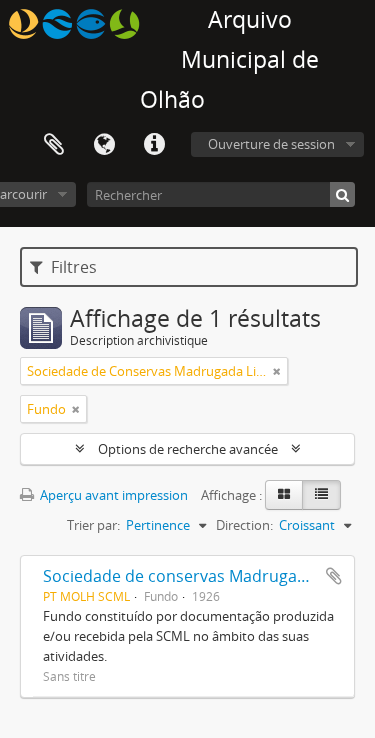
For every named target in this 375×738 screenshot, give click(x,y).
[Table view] (321, 495)
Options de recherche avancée (188, 449)
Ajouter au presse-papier (334, 576)
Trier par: (93, 525)
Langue (104, 145)
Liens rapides (154, 145)
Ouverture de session (271, 144)
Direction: (244, 525)
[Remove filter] (277, 371)
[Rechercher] (342, 194)
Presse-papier (54, 145)
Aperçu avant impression (112, 495)
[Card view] (284, 495)
